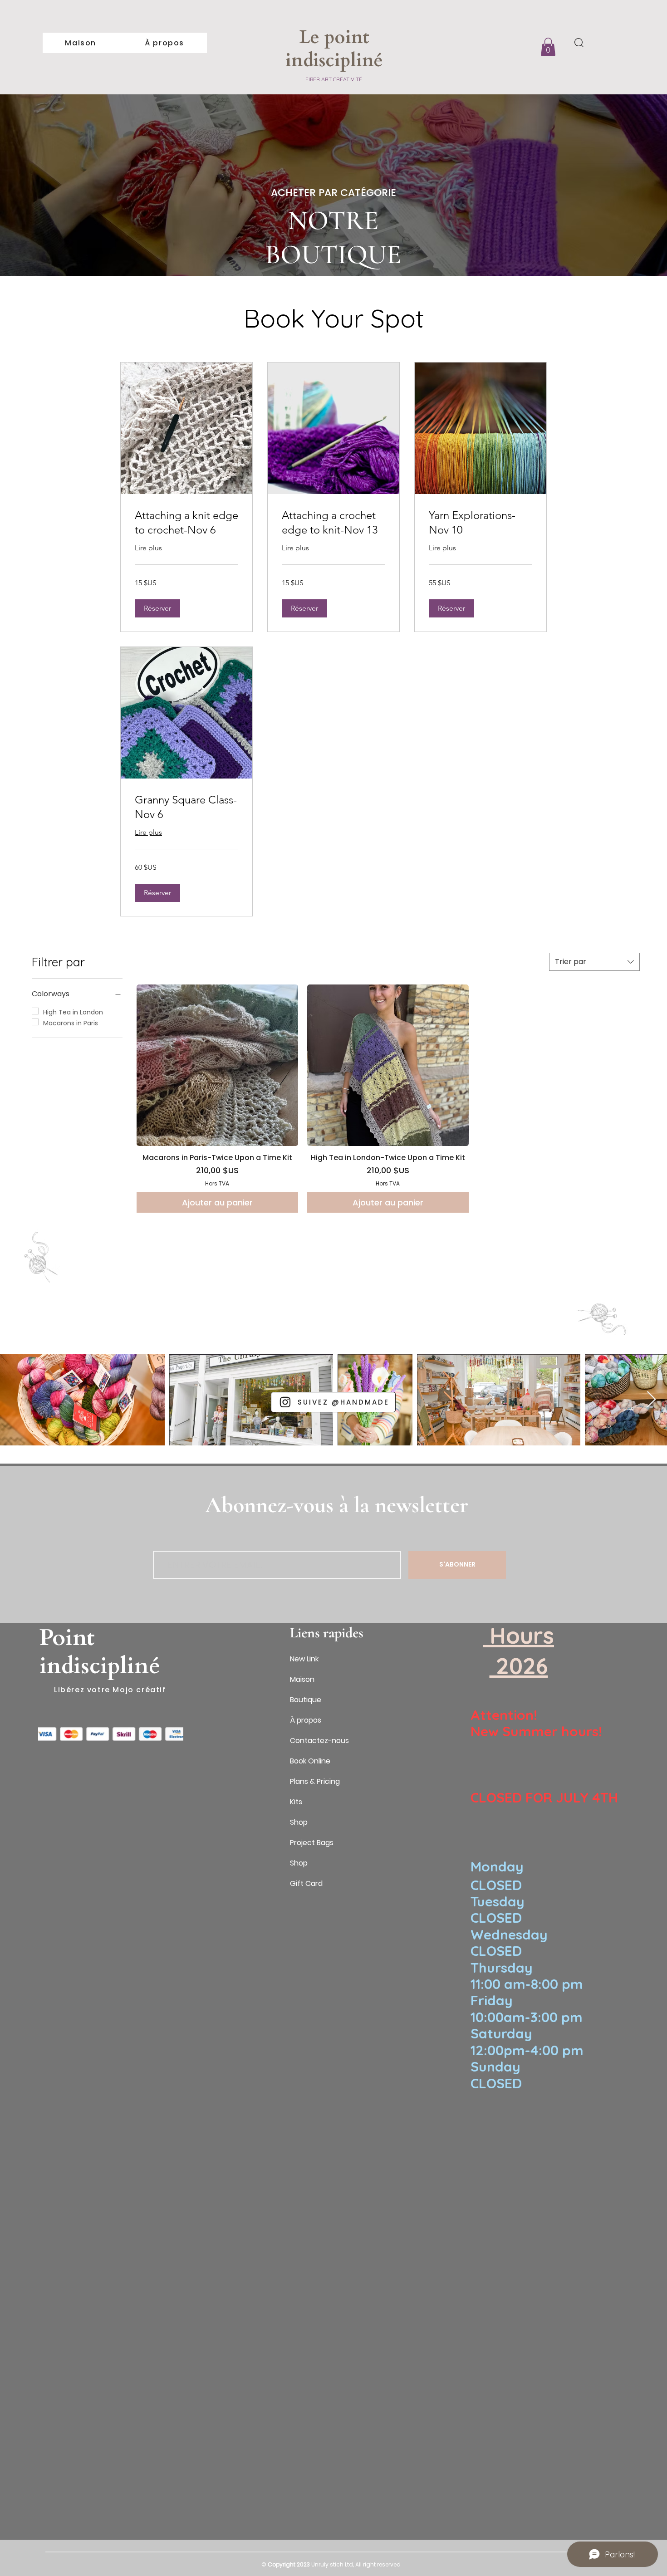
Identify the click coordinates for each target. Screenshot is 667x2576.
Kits (296, 1802)
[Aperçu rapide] (217, 1065)
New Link (304, 1659)
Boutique (306, 1700)
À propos (306, 1720)
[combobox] (594, 962)
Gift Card (306, 1883)
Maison (302, 1679)
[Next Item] (651, 1400)
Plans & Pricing (315, 1781)
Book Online (310, 1761)
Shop (299, 1822)
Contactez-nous (319, 1741)
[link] (186, 523)
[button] (548, 47)
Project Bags (312, 1843)
